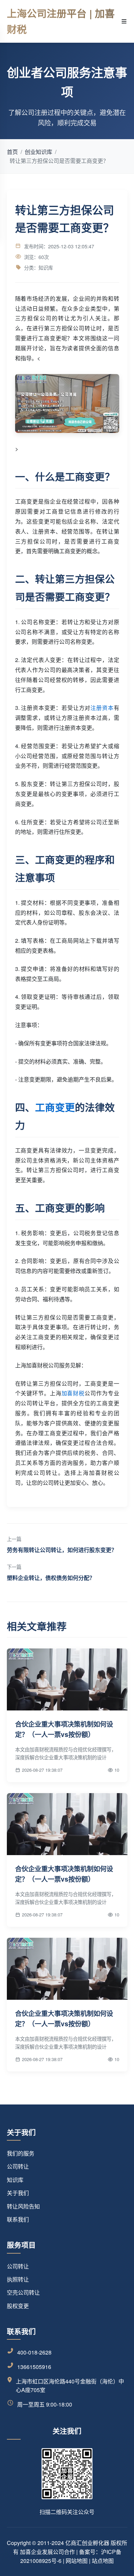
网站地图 (77, 2561)
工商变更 (55, 1107)
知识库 (15, 2180)
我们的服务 (21, 2153)
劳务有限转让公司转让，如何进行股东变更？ (62, 1550)
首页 (12, 152)
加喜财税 (73, 1393)
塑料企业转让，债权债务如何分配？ (51, 1578)
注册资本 (102, 708)
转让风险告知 (23, 2206)
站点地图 (103, 2561)
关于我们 (18, 2193)
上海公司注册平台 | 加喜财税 (61, 21)
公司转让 (18, 2166)
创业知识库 (38, 152)
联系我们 (18, 2219)
